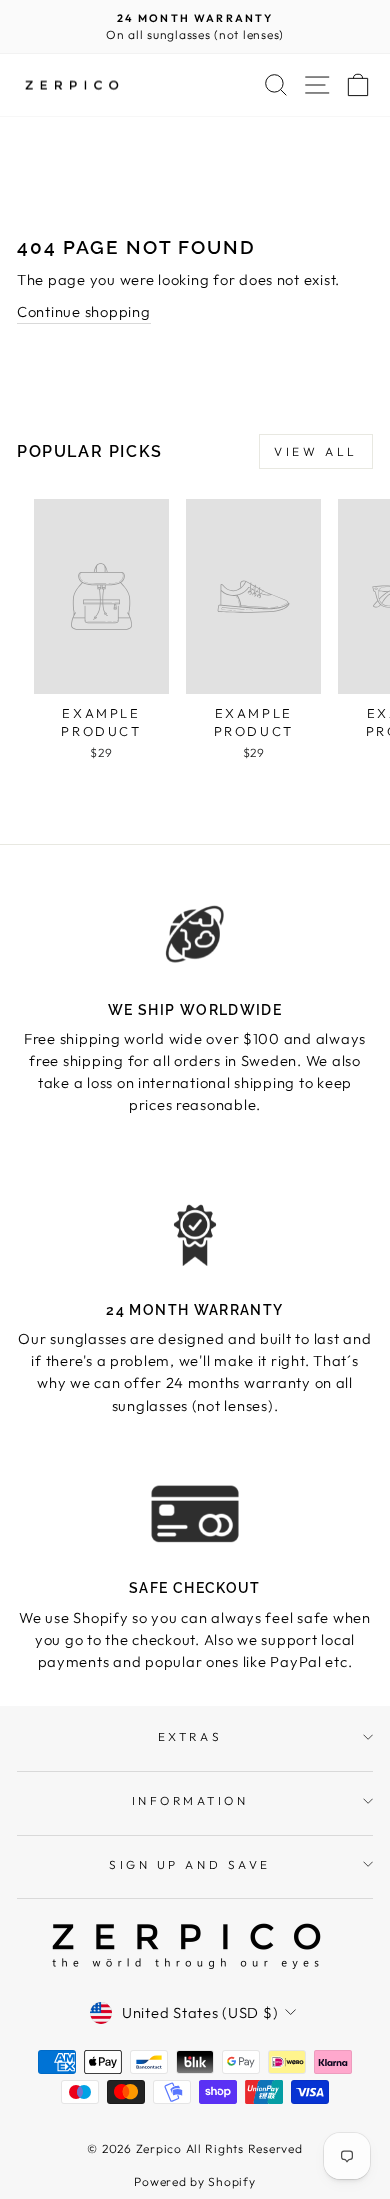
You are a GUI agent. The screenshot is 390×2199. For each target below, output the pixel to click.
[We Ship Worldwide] (195, 935)
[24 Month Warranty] (195, 1235)
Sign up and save (190, 1864)
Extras (190, 1736)
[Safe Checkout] (195, 1514)
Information (190, 1800)
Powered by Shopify (194, 2181)
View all (316, 451)
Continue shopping (84, 311)
